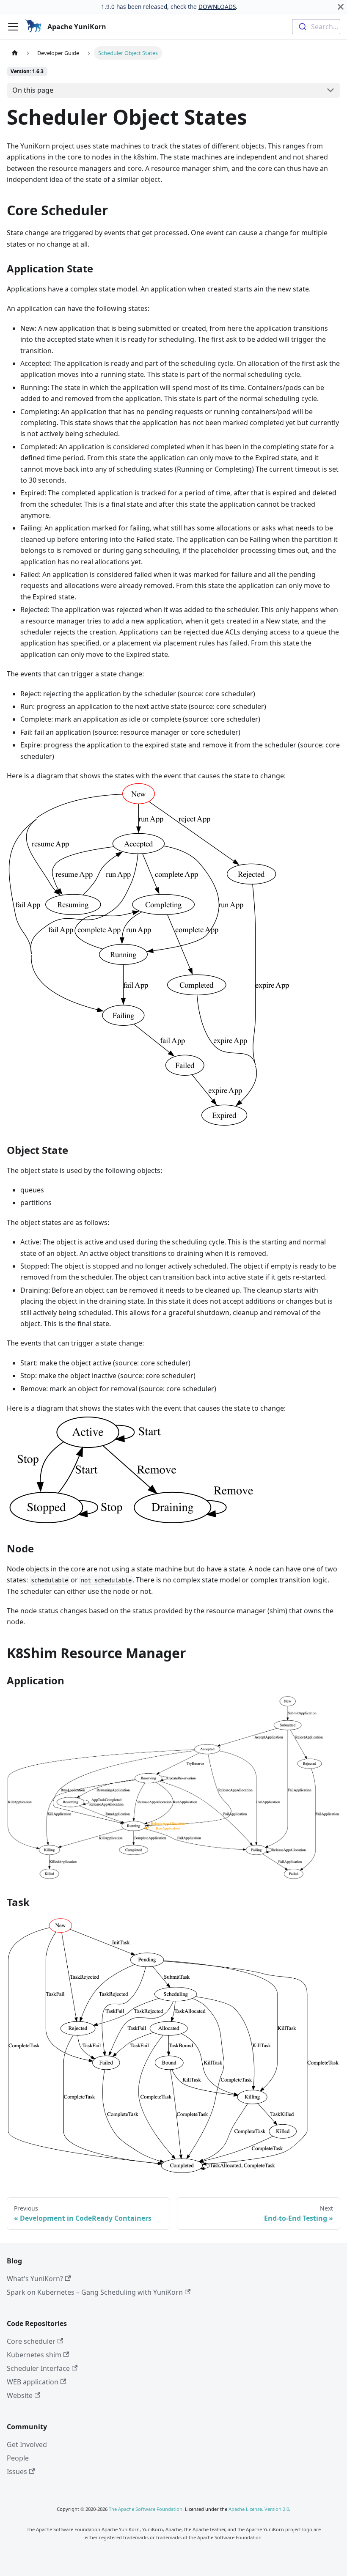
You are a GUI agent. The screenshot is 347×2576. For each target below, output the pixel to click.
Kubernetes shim (34, 2355)
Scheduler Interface (38, 2368)
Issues (17, 2472)
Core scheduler (31, 2341)
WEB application (33, 2382)
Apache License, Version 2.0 (259, 2509)
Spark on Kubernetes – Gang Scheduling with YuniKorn (95, 2292)
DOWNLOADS (217, 7)
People (18, 2458)
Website (20, 2395)
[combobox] (316, 27)
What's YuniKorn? (35, 2279)
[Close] (341, 7)
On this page (33, 90)
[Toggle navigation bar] (13, 27)
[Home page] (15, 53)
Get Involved (27, 2444)
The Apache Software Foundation (146, 2509)
